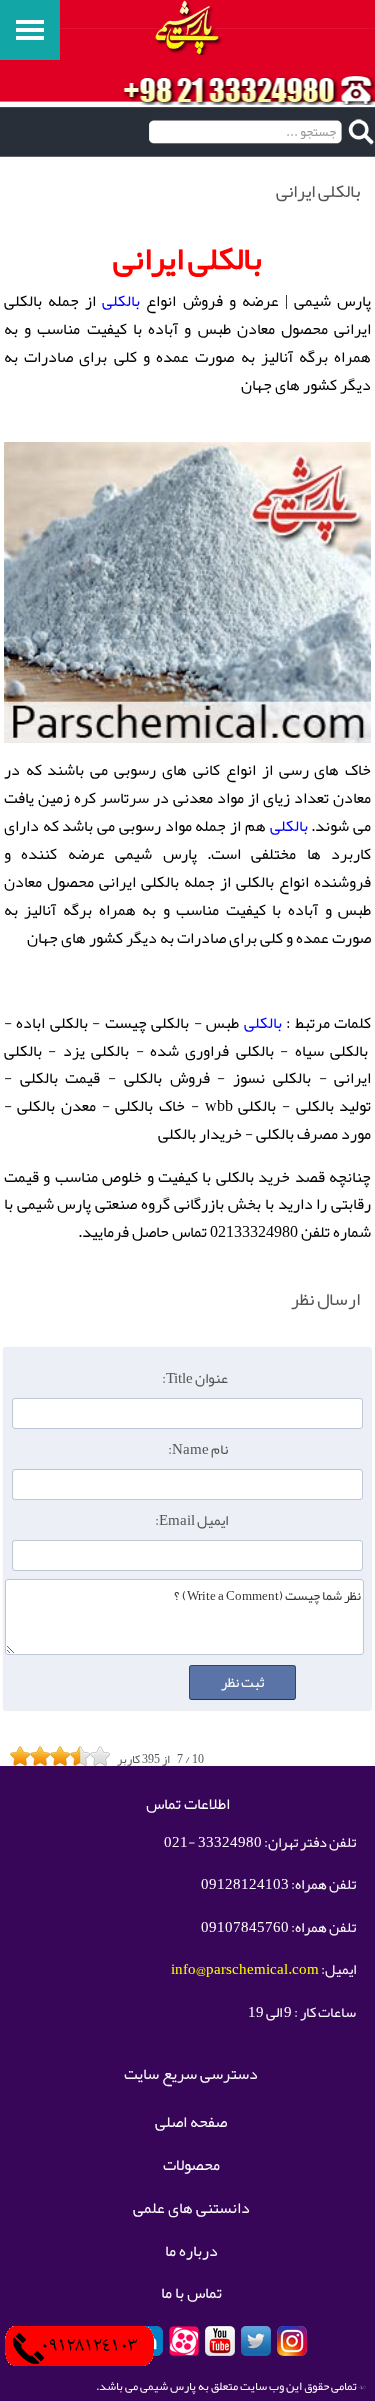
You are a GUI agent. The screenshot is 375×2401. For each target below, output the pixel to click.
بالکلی (121, 301)
